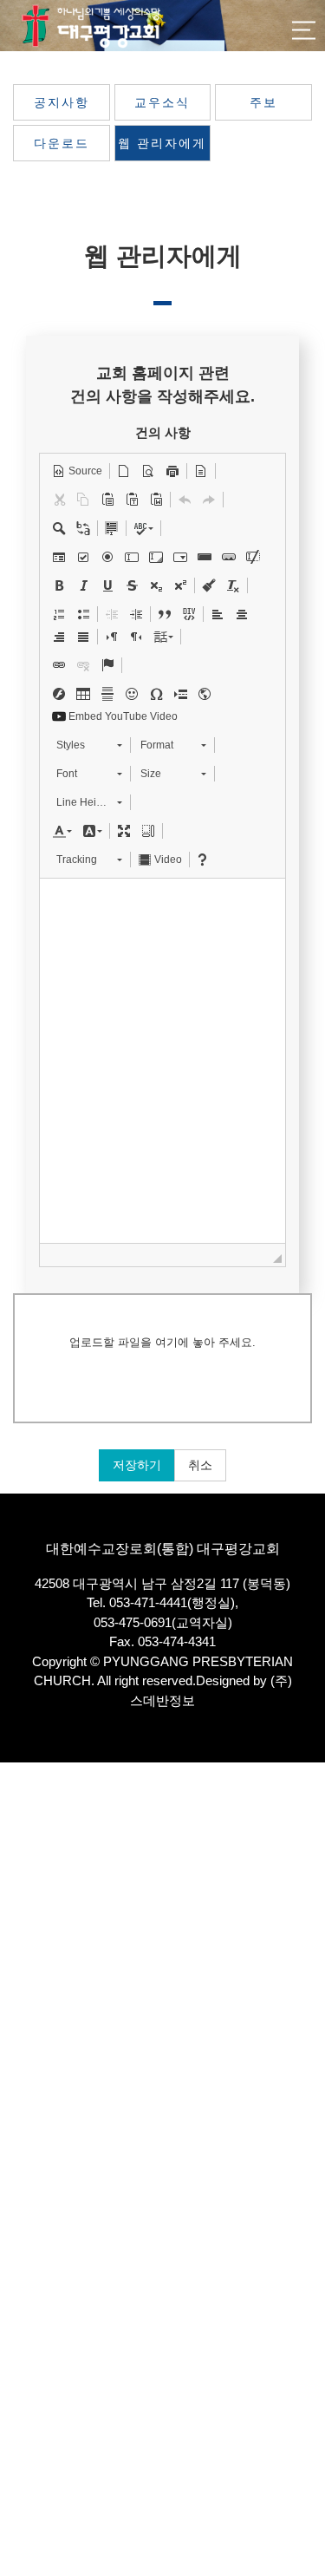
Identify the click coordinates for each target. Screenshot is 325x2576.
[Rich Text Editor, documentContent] (162, 1061)
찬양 (11, 2099)
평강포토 (23, 2470)
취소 (200, 1465)
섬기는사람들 (34, 1874)
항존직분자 (28, 1987)
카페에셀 (23, 2438)
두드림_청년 (31, 2261)
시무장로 (23, 1938)
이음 (11, 2276)
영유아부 (23, 2164)
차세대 (17, 2148)
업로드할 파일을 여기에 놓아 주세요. (162, 1342)
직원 (11, 1970)
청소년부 (23, 2228)
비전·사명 (24, 1858)
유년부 (17, 2196)
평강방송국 (28, 2051)
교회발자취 (28, 2003)
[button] (77, 471)
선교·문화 (24, 2341)
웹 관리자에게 (162, 143)
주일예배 (23, 2067)
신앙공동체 (28, 2244)
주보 (263, 102)
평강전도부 (28, 2389)
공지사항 (62, 102)
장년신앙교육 (34, 2325)
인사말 (17, 1842)
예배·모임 (24, 2019)
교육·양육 (24, 2131)
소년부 (17, 2212)
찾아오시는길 (34, 2035)
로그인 (294, 1785)
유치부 (17, 2180)
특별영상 (23, 2116)
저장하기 (137, 1465)
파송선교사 (28, 1922)
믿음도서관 (28, 2453)
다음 (11, 2308)
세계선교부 (28, 2373)
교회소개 (23, 1825)
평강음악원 (28, 2421)
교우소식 (162, 102)
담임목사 (23, 1890)
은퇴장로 (23, 1955)
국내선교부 (28, 2357)
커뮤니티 (23, 2485)
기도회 (17, 2083)
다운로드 (62, 143)
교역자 (17, 1906)
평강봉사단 (28, 2406)
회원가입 (225, 1785)
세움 (11, 2293)
